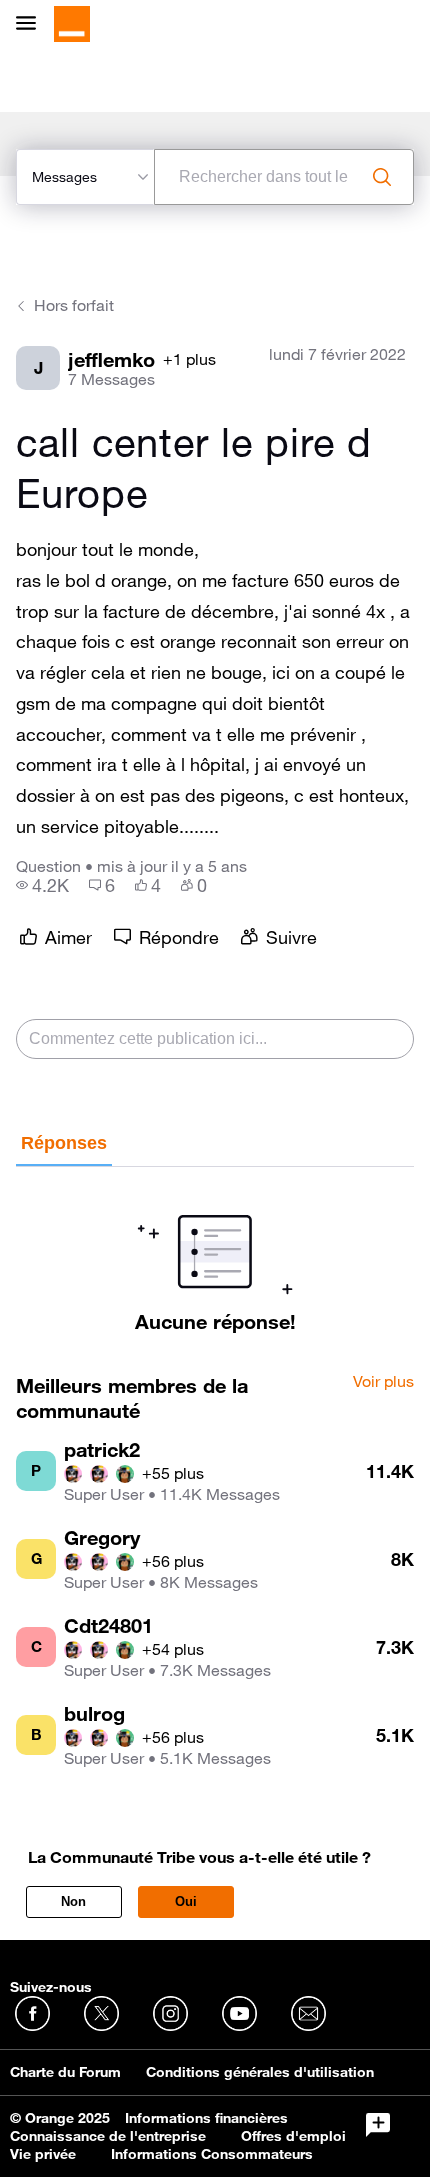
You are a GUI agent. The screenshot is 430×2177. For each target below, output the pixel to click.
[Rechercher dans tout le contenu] (382, 177)
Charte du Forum (65, 2072)
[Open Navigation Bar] (32, 24)
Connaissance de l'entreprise (108, 2136)
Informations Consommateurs (212, 2154)
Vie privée (43, 2154)
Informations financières (206, 2118)
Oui (186, 1901)
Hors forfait (74, 305)
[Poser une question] (378, 2125)
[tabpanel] (215, 1250)
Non (73, 1901)
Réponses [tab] (64, 1143)
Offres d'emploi (293, 2136)
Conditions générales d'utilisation (260, 2072)
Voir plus (383, 1382)
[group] (42, 885)
